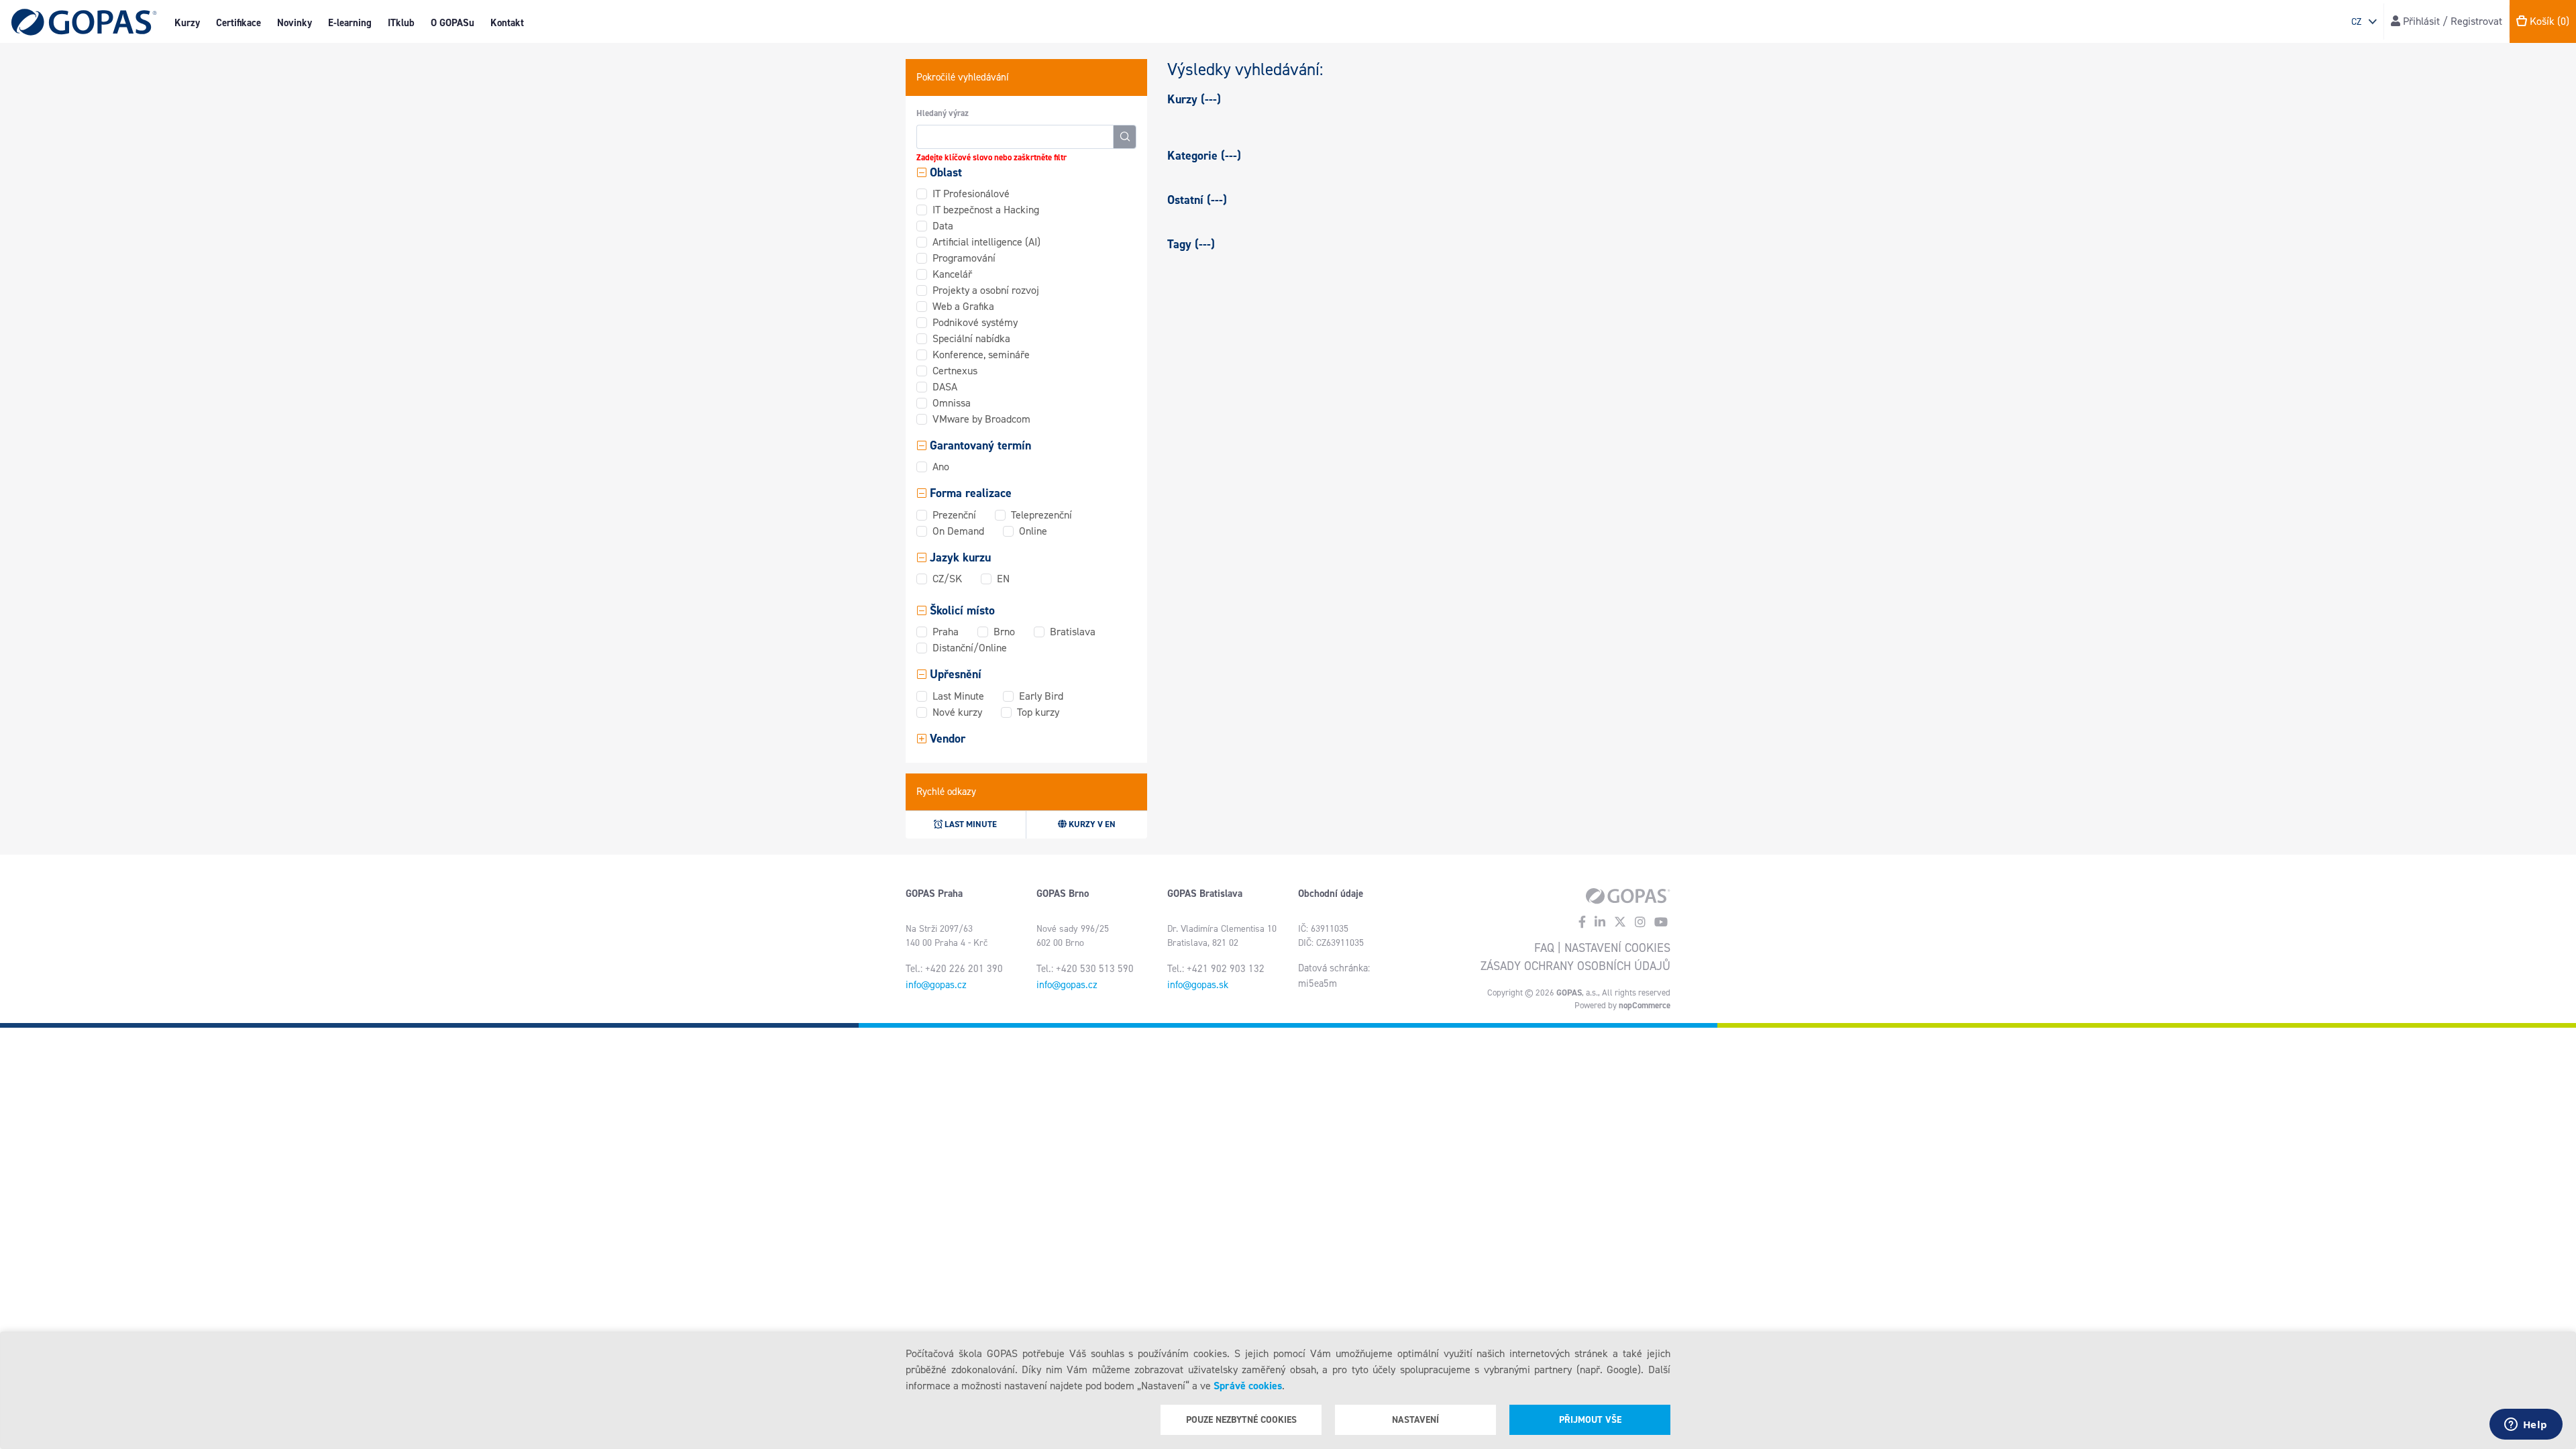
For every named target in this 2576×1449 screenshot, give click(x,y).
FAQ (1544, 948)
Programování (964, 258)
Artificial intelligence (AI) (986, 242)
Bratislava (1073, 632)
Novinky (294, 23)
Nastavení (1415, 1420)
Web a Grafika (963, 306)
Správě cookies (1248, 1386)
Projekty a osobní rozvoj (986, 290)
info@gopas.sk (1198, 985)
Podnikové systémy (975, 322)
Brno (1004, 632)
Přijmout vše (1590, 1420)
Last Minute (958, 696)
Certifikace (238, 23)
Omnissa (952, 403)
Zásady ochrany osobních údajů (1575, 966)
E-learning (350, 23)
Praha (946, 632)
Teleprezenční (1041, 515)
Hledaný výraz (943, 113)
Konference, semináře (981, 355)
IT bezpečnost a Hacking (986, 210)
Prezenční (954, 515)
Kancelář (952, 274)
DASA (945, 387)
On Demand (958, 531)
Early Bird (1041, 696)
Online (1033, 531)
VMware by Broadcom (981, 419)
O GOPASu (452, 23)
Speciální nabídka (971, 338)
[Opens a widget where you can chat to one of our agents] (2526, 1426)
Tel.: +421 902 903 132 (1216, 969)
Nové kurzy (957, 712)
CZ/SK (947, 579)
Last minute (970, 824)
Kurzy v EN (1091, 824)
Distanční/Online (970, 648)
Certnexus (955, 371)
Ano (941, 467)
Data (943, 226)
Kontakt (507, 23)
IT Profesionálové (971, 194)
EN (1003, 579)
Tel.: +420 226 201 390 (954, 969)
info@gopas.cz (936, 985)
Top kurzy (1038, 712)
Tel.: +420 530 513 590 (1085, 969)
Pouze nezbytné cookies (1241, 1420)
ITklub (401, 23)
